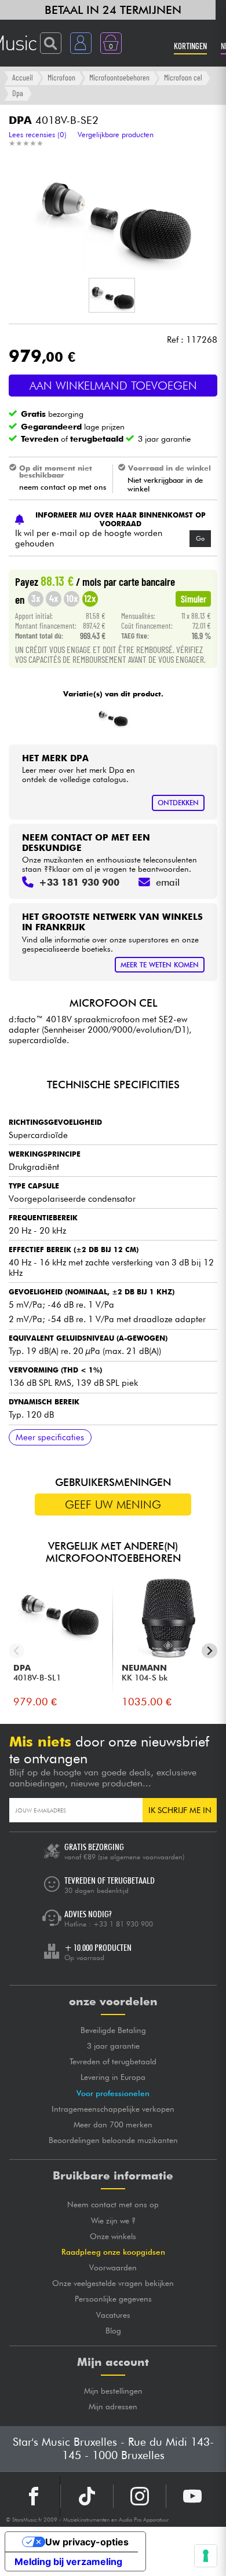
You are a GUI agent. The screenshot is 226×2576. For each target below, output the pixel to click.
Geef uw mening (113, 1504)
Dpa (18, 93)
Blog (113, 2331)
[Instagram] (140, 2496)
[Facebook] (34, 2496)
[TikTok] (87, 2496)
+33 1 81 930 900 (123, 1924)
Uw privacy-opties (87, 2542)
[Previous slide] (17, 1651)
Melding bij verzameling (68, 2562)
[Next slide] (209, 1651)
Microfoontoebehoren (119, 77)
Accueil (23, 77)
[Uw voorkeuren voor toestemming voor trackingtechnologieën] (206, 2556)
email (168, 882)
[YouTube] (192, 2496)
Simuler (194, 599)
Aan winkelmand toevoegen (113, 386)
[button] (112, 295)
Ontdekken (178, 803)
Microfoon (61, 77)
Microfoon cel (183, 77)
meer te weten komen (160, 965)
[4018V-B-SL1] (112, 718)
